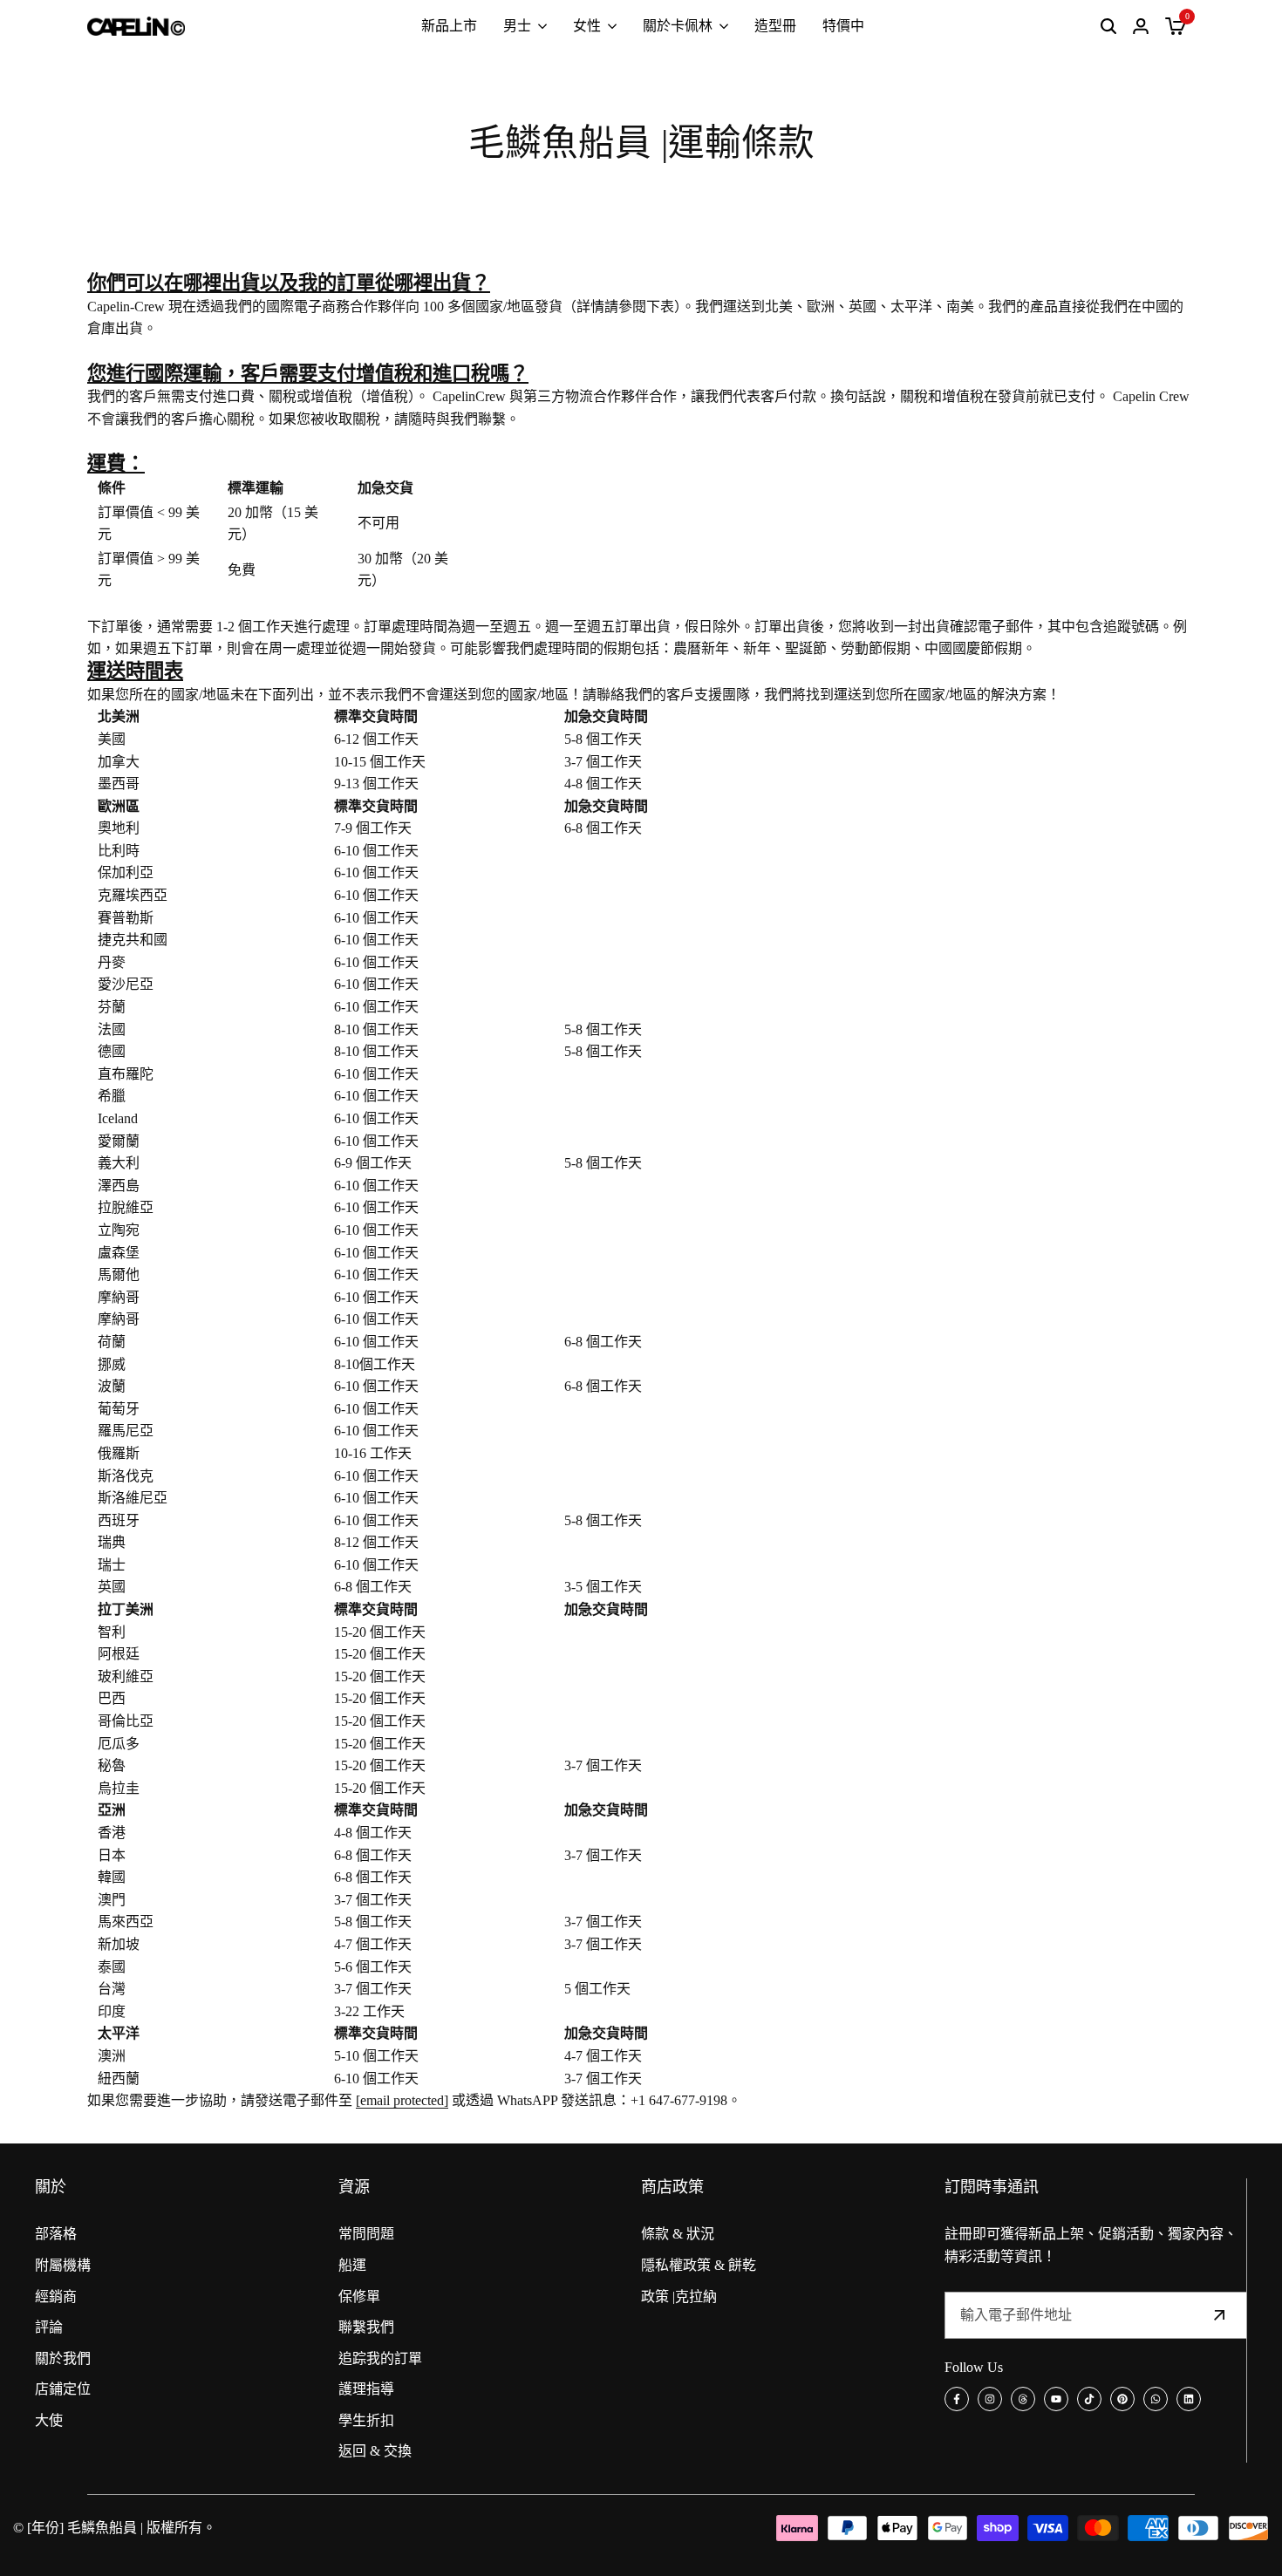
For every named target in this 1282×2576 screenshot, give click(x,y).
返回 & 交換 (375, 2451)
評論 (49, 2327)
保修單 (359, 2297)
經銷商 (56, 2297)
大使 (49, 2420)
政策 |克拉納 (679, 2297)
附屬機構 (63, 2265)
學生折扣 (366, 2420)
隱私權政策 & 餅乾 (699, 2265)
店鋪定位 (63, 2389)
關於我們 (63, 2358)
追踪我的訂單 (380, 2358)
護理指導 (366, 2389)
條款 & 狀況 (678, 2234)
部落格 (56, 2234)
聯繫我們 (366, 2327)
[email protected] (402, 2100)
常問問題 (366, 2234)
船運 (352, 2265)
